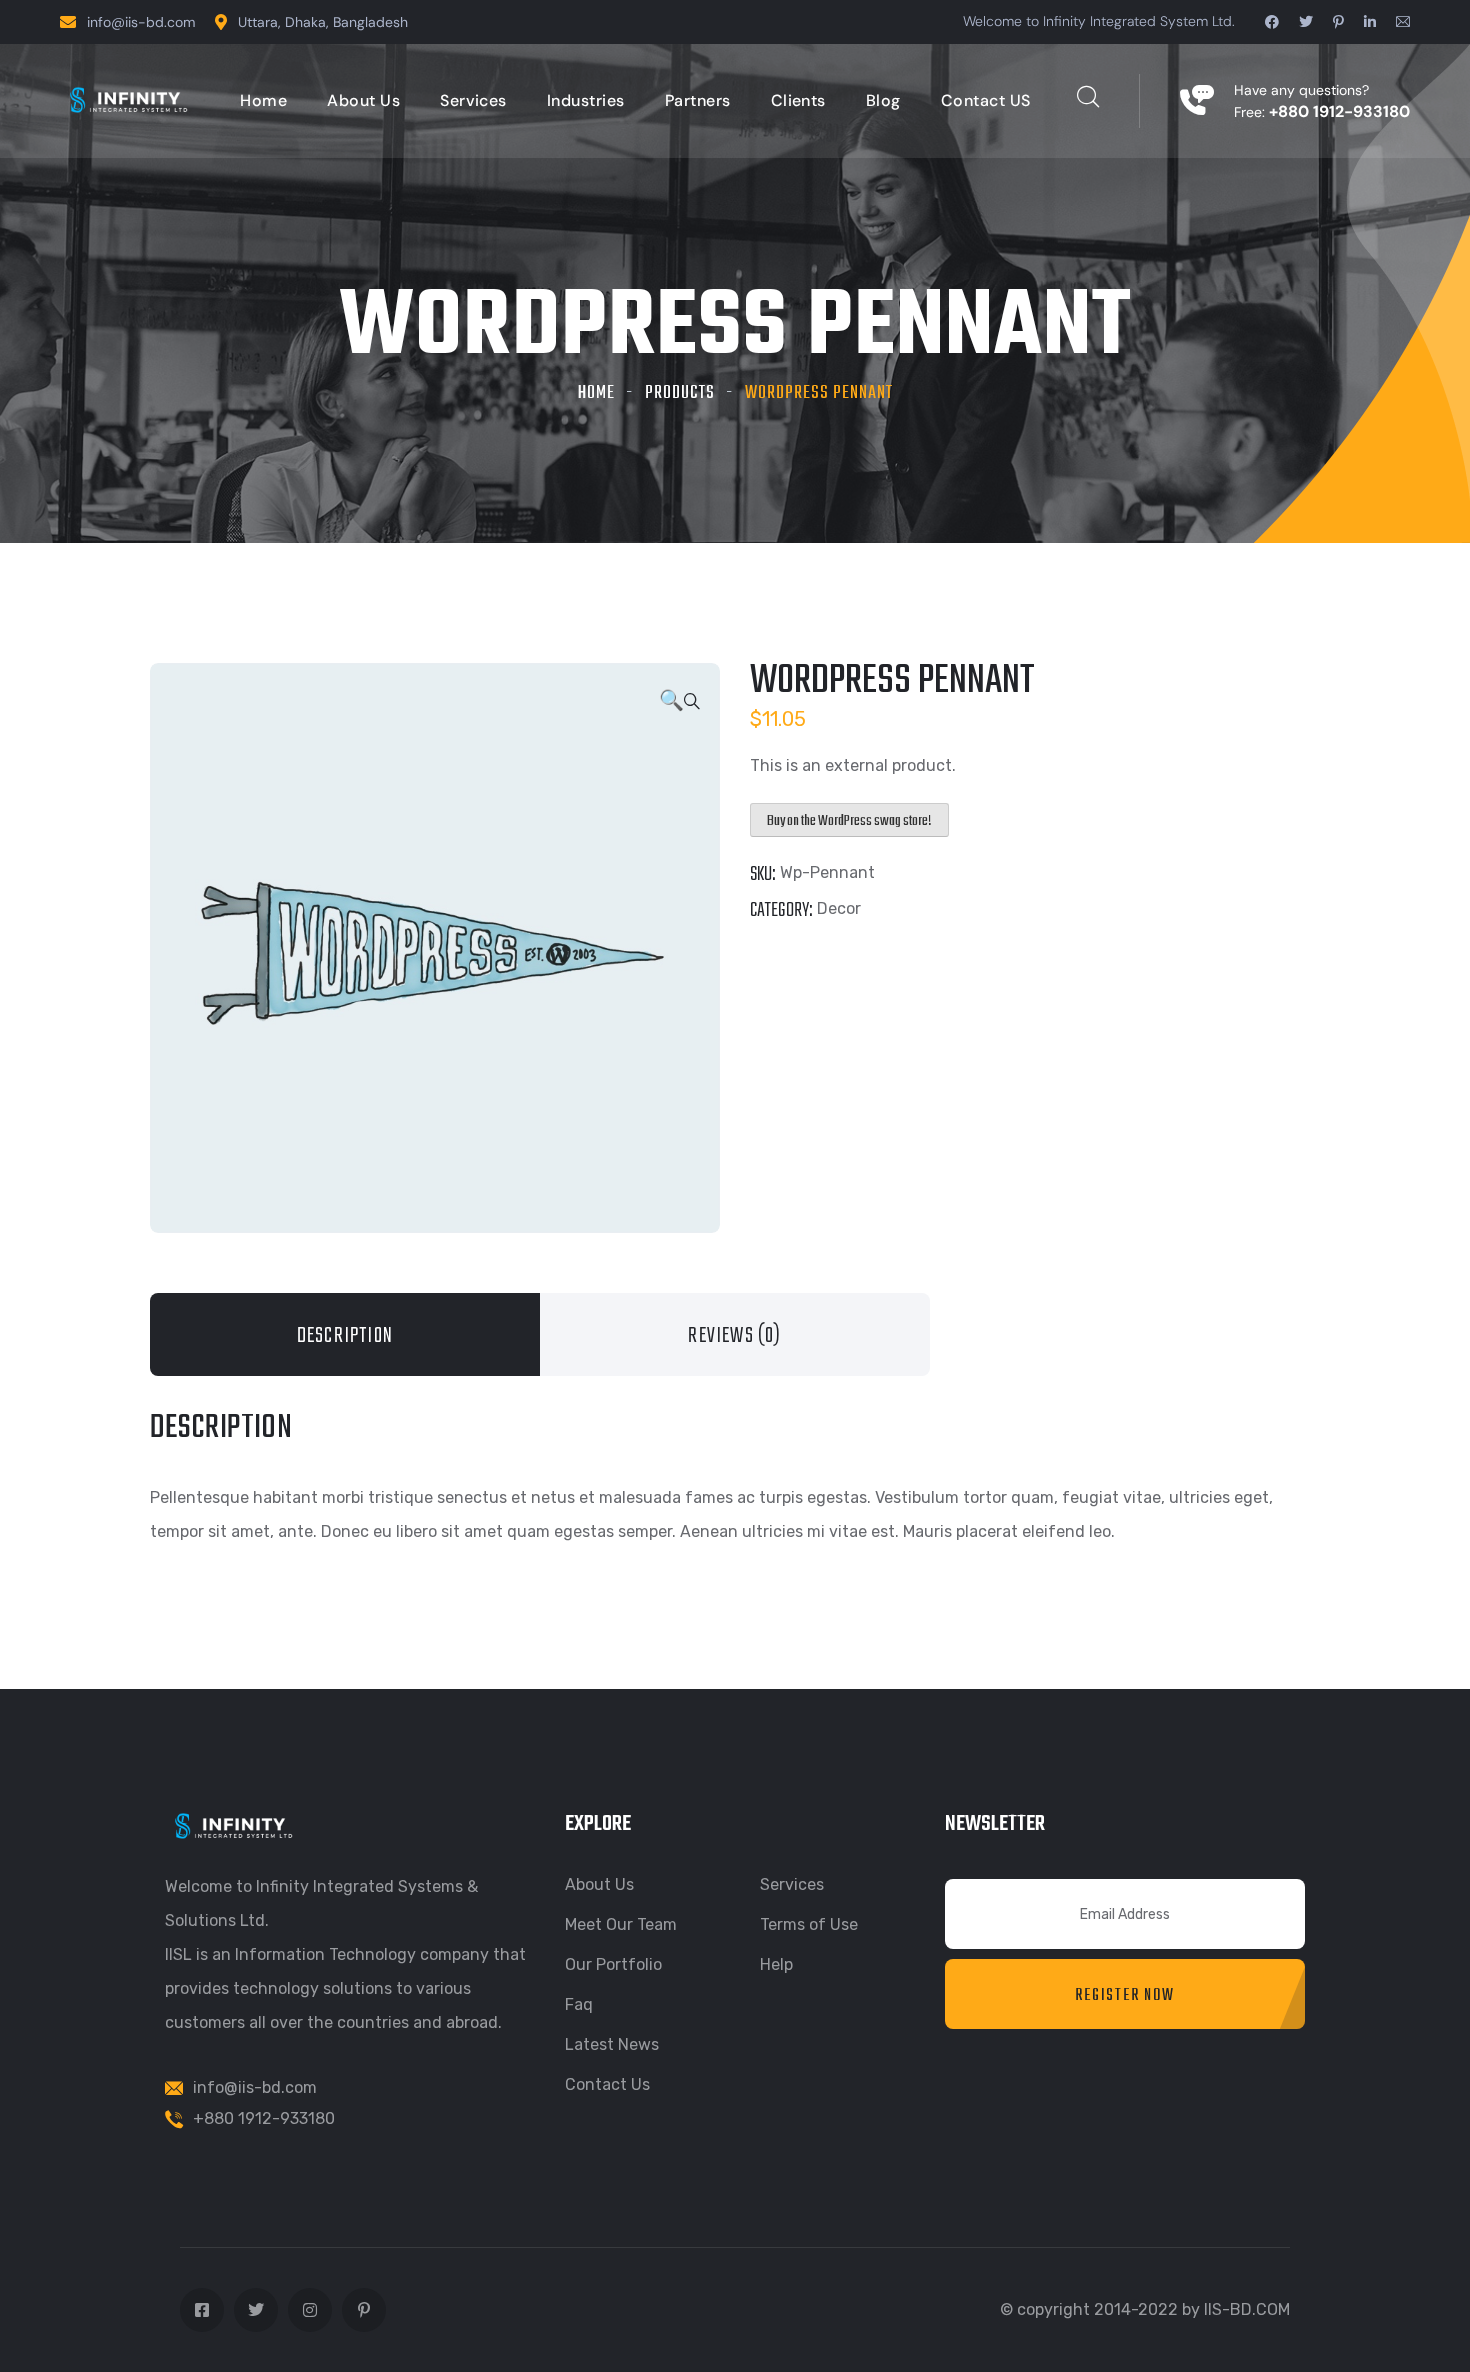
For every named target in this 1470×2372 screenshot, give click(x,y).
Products (680, 393)
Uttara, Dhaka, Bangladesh (323, 22)
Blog (883, 100)
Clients (798, 100)
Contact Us (607, 2084)
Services (473, 100)
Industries (586, 100)
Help (776, 1964)
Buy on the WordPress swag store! (849, 821)
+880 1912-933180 (264, 2118)
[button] (679, 702)
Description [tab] (345, 1336)
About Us (363, 100)
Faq (579, 2004)
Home (263, 100)
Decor (839, 908)
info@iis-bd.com (141, 22)
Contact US (986, 100)
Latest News (612, 2044)
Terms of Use (809, 1924)
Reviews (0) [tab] (734, 1336)
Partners (698, 100)
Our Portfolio (613, 1964)
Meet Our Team (621, 1924)
